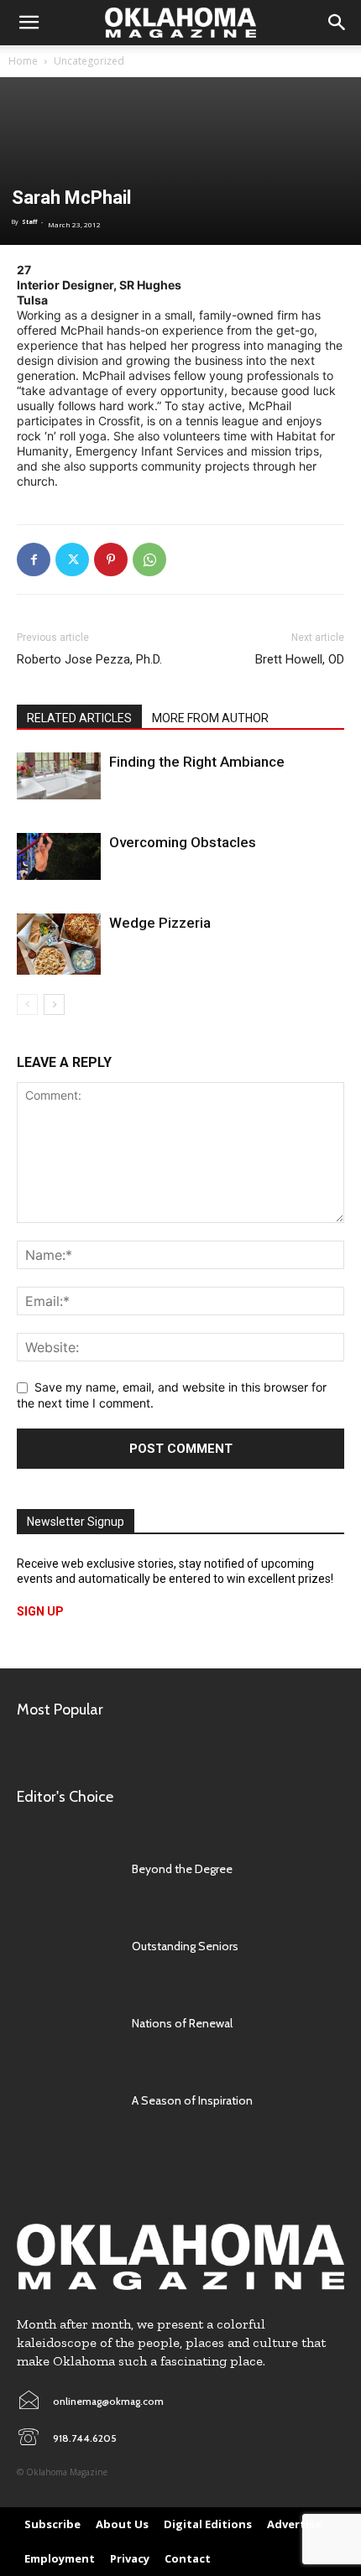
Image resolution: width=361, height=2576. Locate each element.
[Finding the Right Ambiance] (59, 776)
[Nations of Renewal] (66, 2023)
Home (23, 61)
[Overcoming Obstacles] (59, 856)
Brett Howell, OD (300, 659)
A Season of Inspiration (192, 2100)
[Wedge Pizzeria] (59, 944)
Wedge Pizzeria (160, 923)
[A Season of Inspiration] (66, 2100)
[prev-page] (27, 1004)
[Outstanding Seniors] (66, 1946)
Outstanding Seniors (185, 1946)
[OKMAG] (180, 2257)
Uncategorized (89, 61)
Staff (29, 222)
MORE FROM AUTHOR (210, 718)
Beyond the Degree (182, 1869)
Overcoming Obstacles (183, 842)
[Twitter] (72, 559)
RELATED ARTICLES (79, 718)
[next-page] (54, 1004)
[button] (29, 23)
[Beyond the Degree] (66, 1869)
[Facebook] (34, 559)
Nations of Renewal (182, 2023)
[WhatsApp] (149, 559)
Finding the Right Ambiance (197, 762)
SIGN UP (40, 1611)
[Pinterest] (111, 559)
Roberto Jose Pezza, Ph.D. (89, 659)
